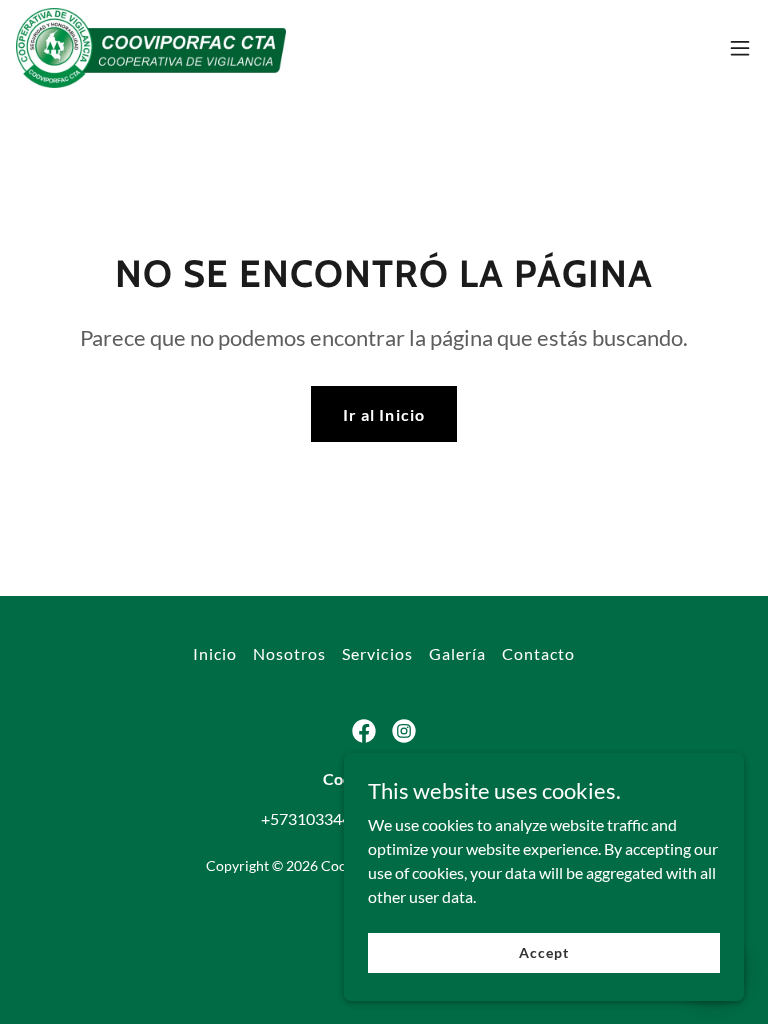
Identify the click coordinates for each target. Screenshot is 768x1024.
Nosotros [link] (289, 653)
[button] (740, 48)
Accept (543, 952)
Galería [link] (457, 653)
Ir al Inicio (383, 414)
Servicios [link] (377, 653)
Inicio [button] (215, 653)
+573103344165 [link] (319, 818)
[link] (151, 48)
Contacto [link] (538, 653)
